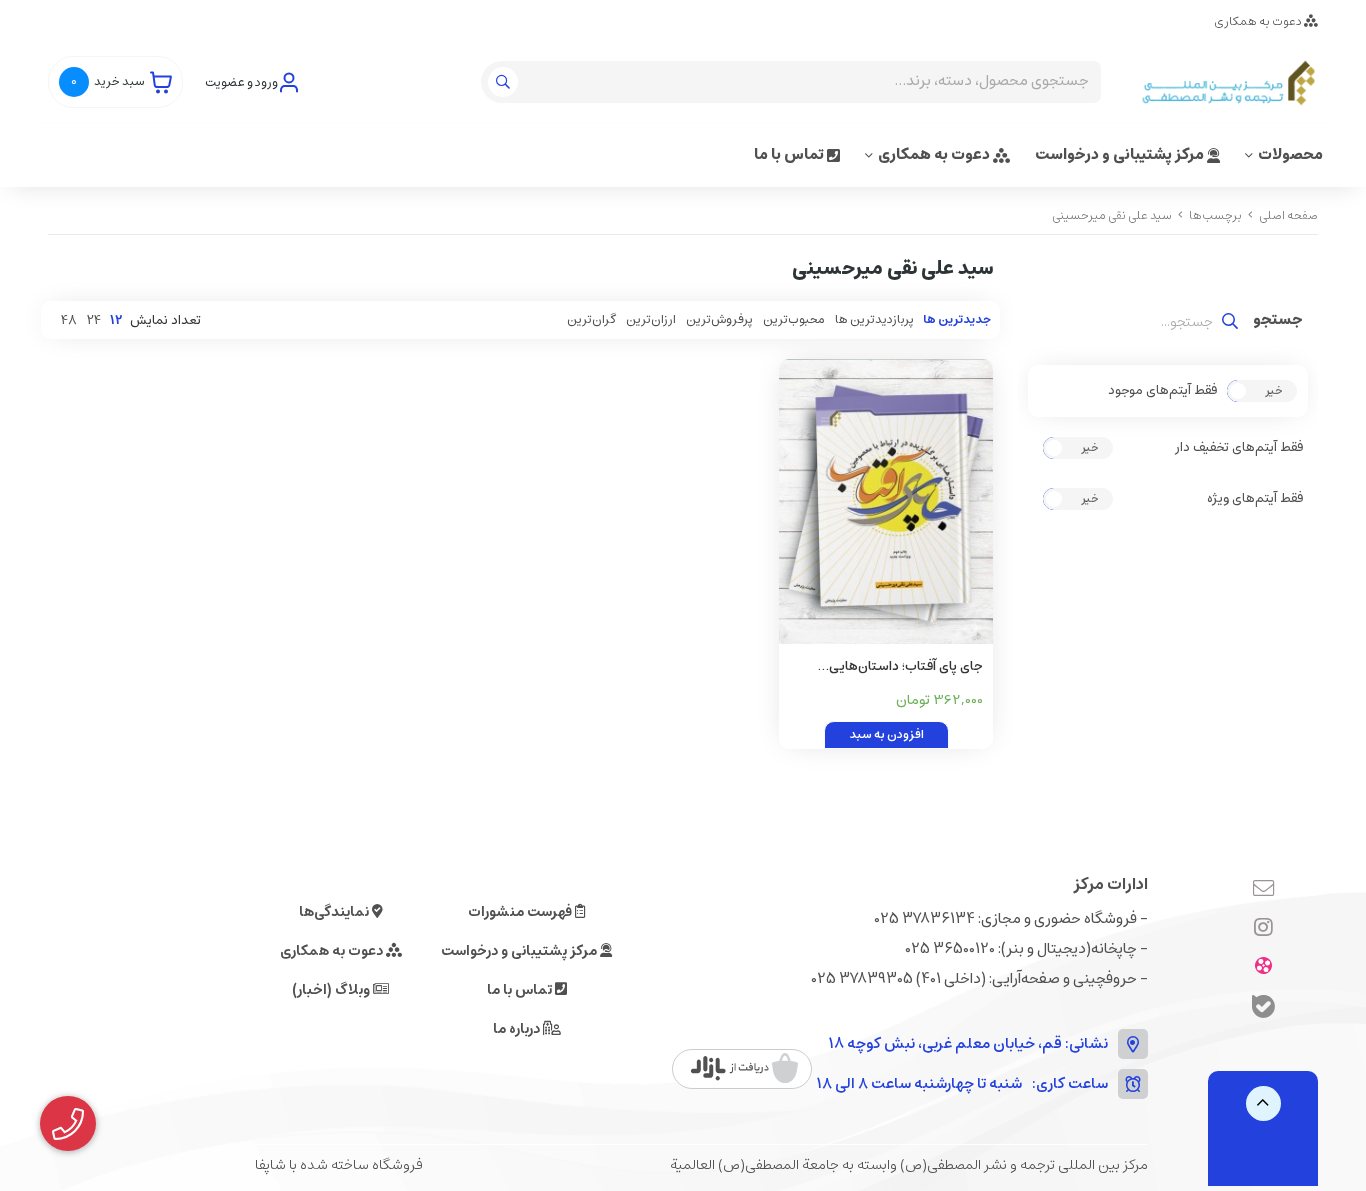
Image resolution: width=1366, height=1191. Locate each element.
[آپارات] (1263, 968)
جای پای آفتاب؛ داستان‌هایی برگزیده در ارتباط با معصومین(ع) (894, 667)
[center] (505, 82)
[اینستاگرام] (1263, 929)
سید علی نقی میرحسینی (1112, 215)
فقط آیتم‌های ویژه (1255, 499)
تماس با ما (790, 154)
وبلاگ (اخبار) (332, 990)
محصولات (1290, 154)
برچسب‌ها (1215, 215)
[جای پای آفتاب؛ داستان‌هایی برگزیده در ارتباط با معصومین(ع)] (886, 501)
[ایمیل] (1263, 890)
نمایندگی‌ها (335, 912)
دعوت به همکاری (1259, 21)
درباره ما (518, 1029)
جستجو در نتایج (1278, 322)
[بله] (1263, 1009)
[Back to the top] (1263, 1103)
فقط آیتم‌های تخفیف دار (1239, 448)
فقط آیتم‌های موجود (1162, 391)
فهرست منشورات (521, 912)
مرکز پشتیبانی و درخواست (1121, 154)
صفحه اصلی (1288, 215)
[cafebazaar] (744, 1069)
